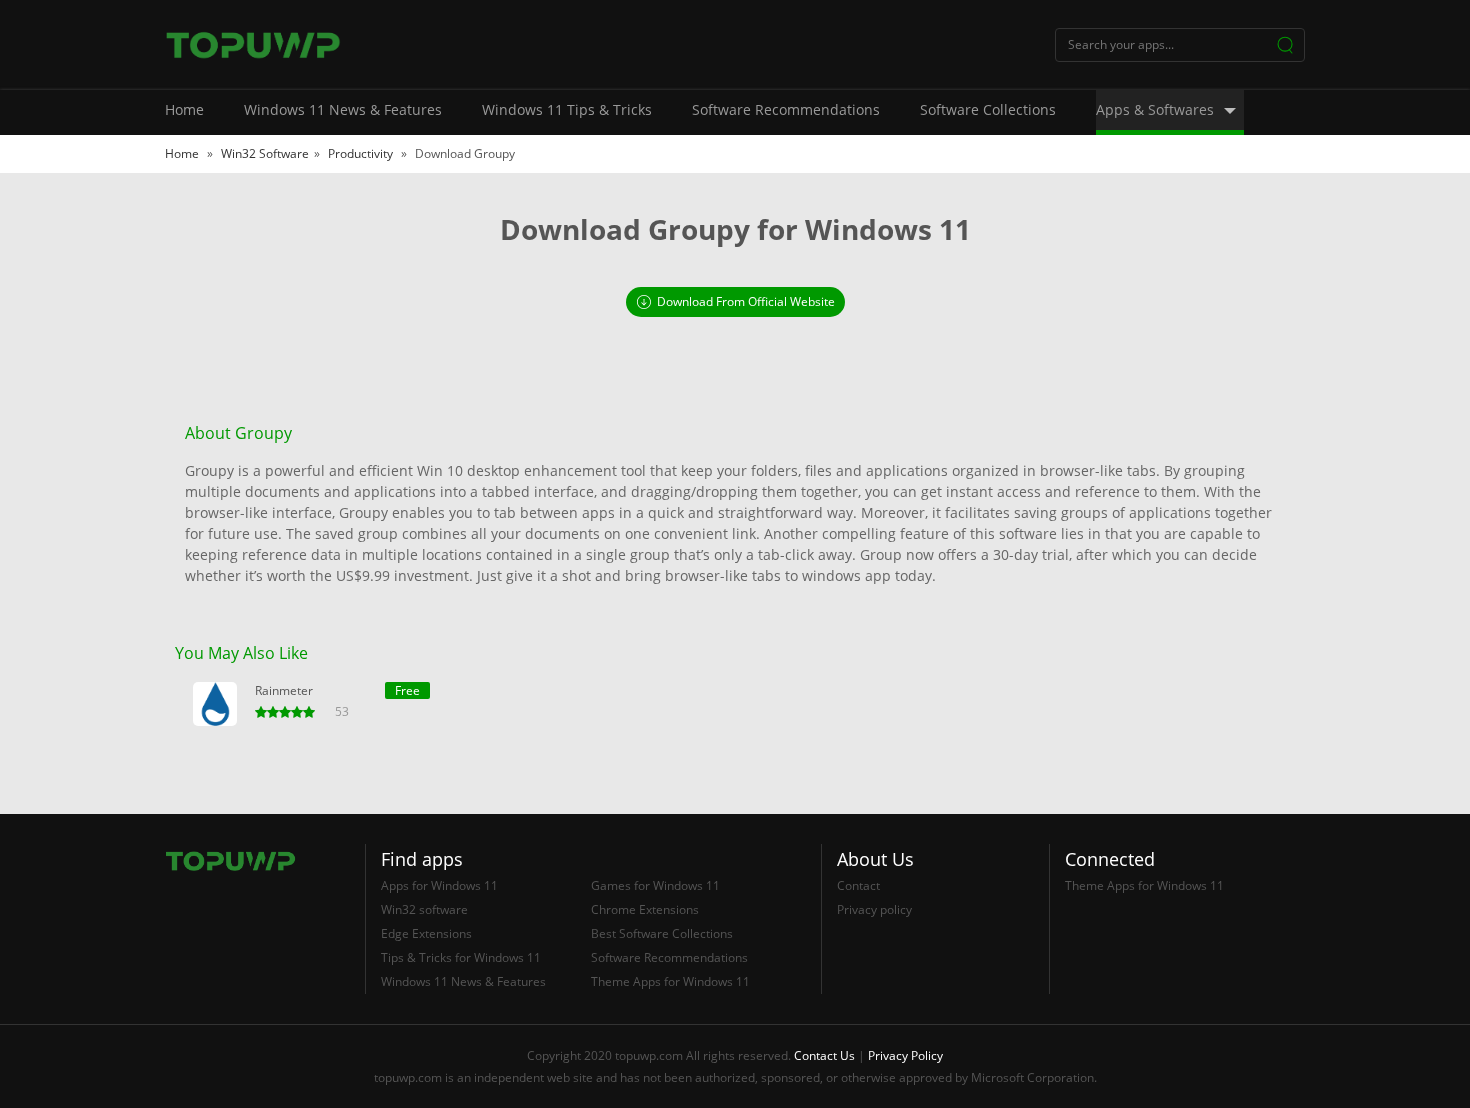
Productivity (362, 153)
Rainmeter (284, 691)
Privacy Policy (905, 1055)
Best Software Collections (662, 933)
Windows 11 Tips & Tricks (567, 109)
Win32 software (424, 909)
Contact (858, 885)
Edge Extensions (426, 933)
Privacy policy (874, 909)
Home (184, 109)
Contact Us (824, 1055)
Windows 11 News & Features (343, 109)
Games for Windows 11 (655, 885)
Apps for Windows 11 (439, 885)
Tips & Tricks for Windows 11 (461, 957)
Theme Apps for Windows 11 (670, 981)
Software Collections (988, 109)
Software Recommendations (786, 109)
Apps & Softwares (1155, 109)
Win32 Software (265, 153)
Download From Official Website (746, 301)
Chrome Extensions (645, 909)
